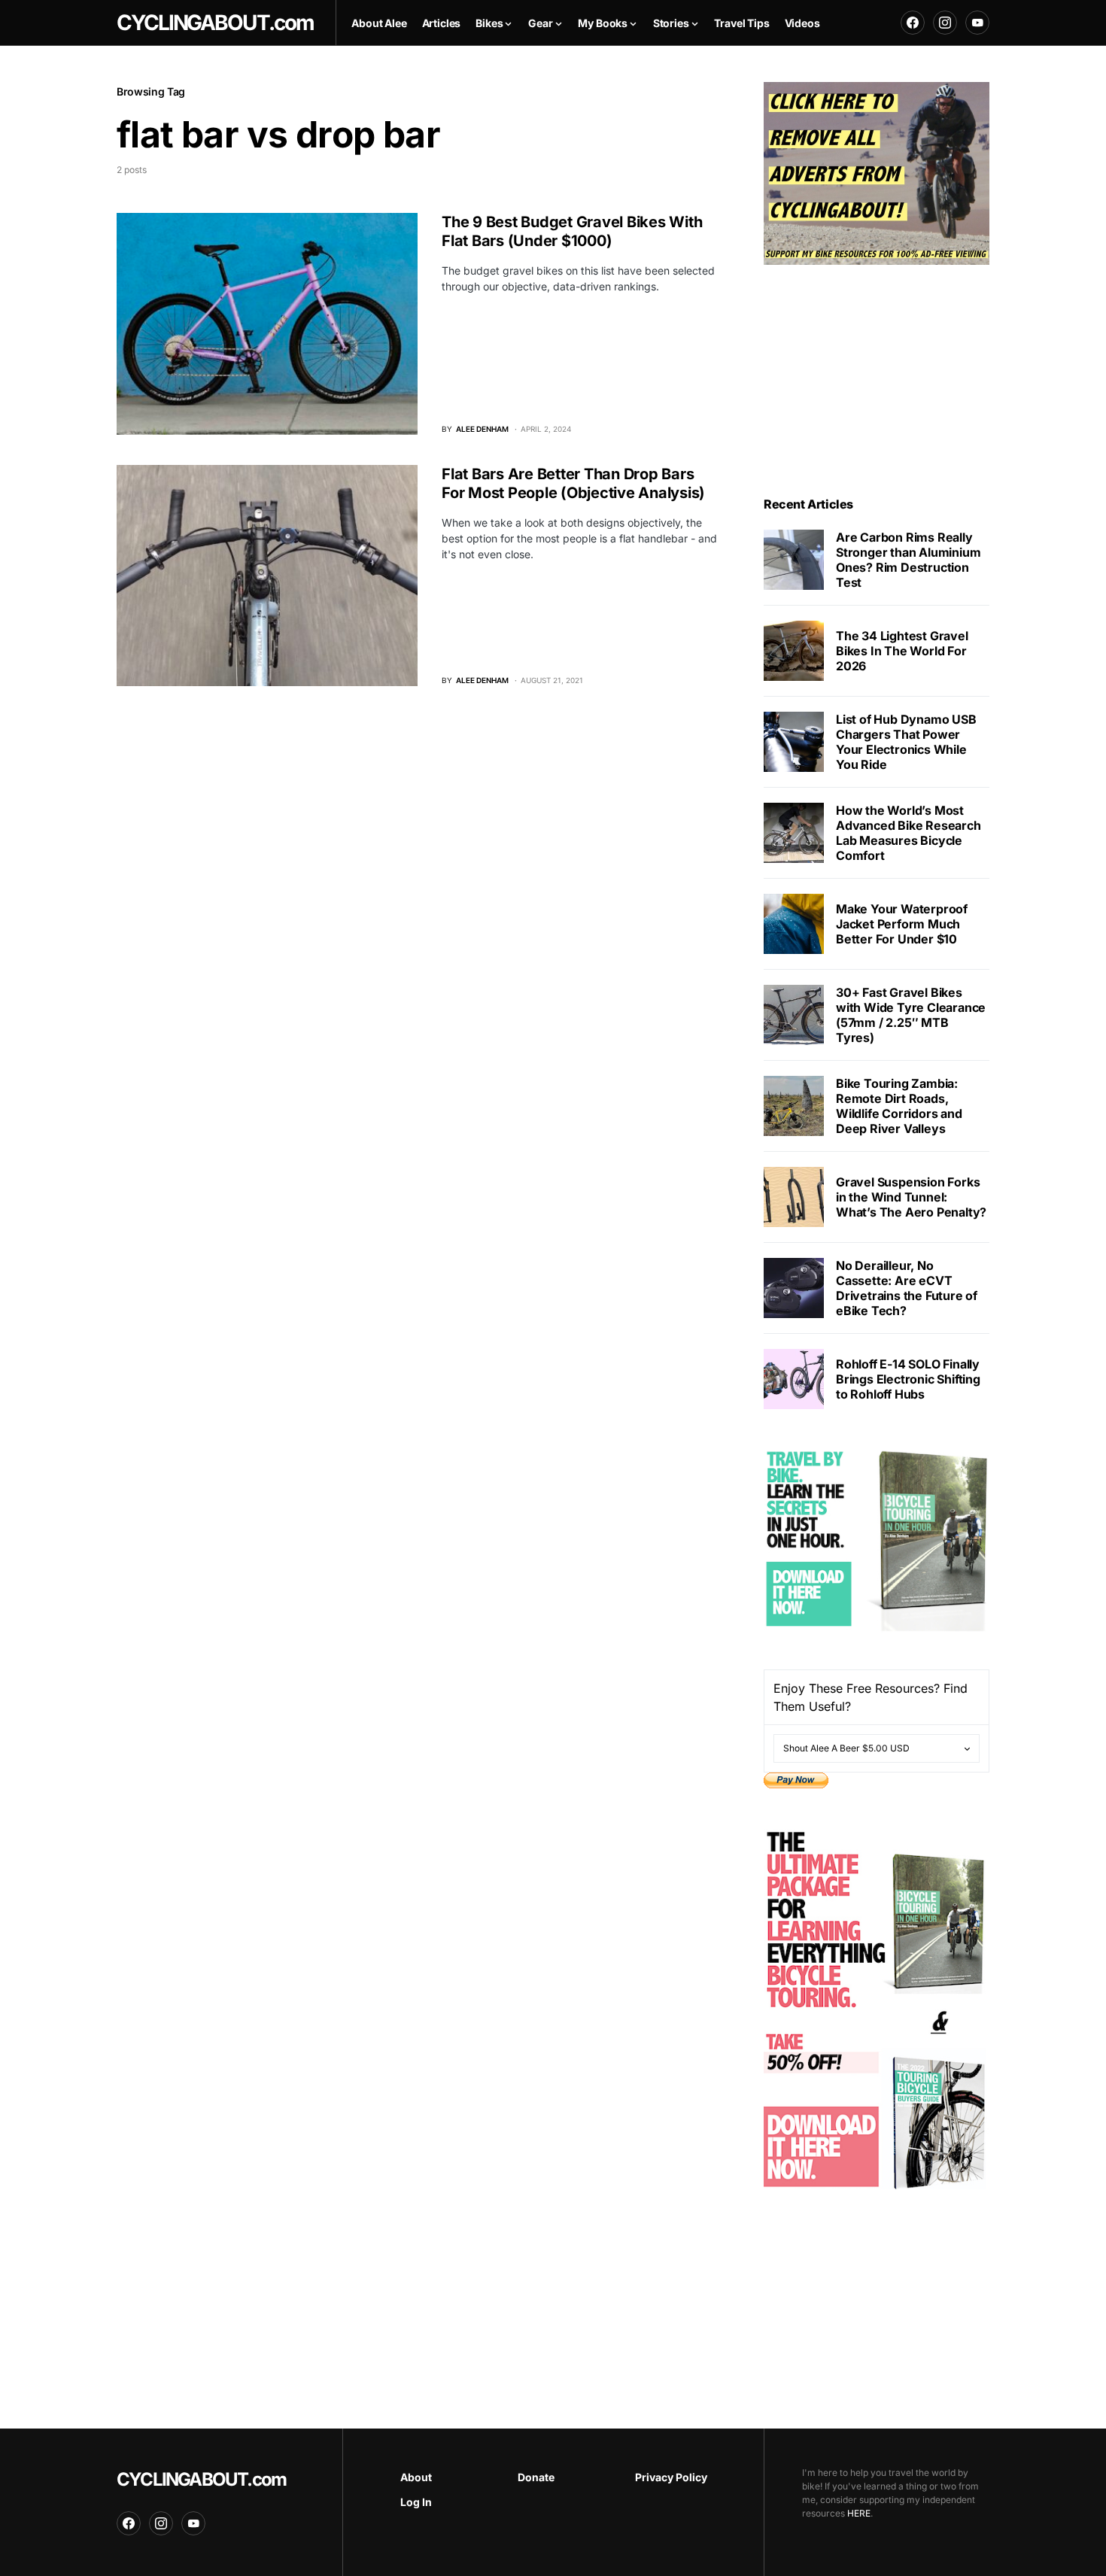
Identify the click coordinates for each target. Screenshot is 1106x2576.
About (416, 2477)
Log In (416, 2502)
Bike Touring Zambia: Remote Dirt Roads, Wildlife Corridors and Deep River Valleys (899, 1106)
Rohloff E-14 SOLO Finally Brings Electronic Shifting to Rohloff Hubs (908, 1379)
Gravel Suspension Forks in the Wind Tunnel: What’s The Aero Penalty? (911, 1197)
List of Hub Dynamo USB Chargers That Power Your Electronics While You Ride (906, 742)
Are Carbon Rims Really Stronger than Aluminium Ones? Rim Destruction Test (908, 560)
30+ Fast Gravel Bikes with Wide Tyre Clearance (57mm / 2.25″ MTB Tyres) (911, 1015)
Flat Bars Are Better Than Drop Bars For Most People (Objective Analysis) (573, 483)
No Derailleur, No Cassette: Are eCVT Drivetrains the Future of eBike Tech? (907, 1288)
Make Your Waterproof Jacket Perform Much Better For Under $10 (902, 924)
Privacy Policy (671, 2477)
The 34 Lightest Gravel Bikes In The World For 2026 (902, 651)
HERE (859, 2513)
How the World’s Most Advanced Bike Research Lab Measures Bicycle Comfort (908, 833)
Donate (536, 2477)
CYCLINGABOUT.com (201, 2479)
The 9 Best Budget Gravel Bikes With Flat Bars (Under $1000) (572, 231)
